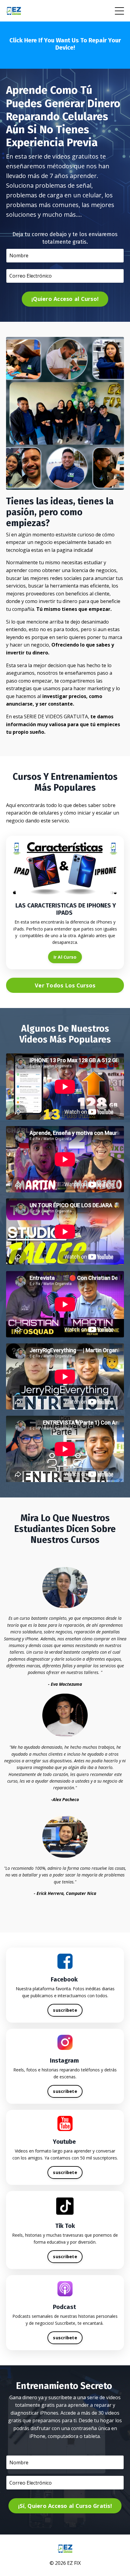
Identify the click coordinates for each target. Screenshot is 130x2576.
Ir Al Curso (65, 957)
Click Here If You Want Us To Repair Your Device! (65, 44)
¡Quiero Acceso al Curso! (65, 299)
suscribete (65, 2010)
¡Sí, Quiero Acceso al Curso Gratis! (65, 2506)
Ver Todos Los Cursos (65, 985)
